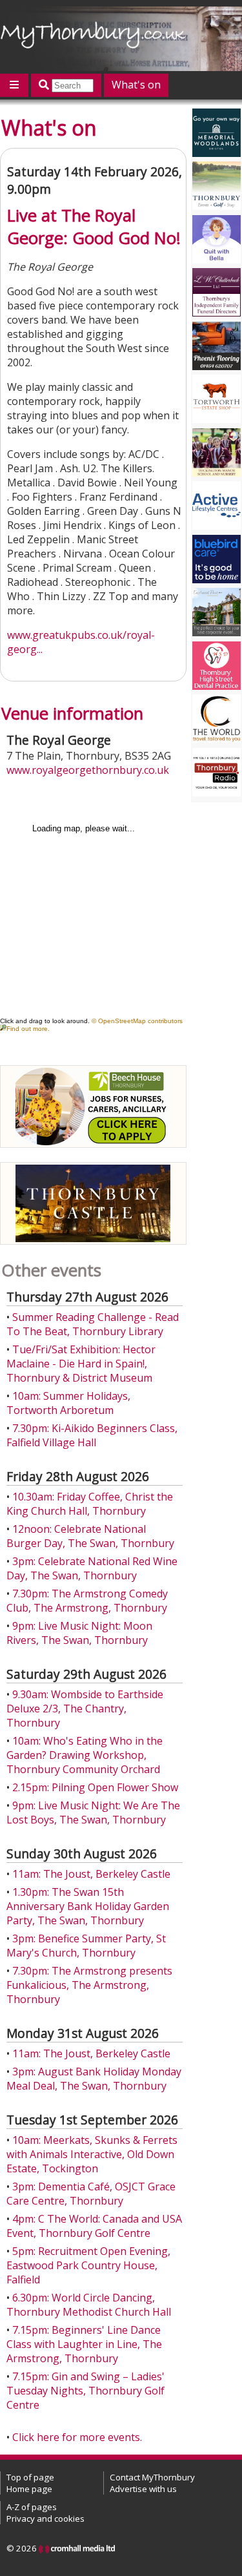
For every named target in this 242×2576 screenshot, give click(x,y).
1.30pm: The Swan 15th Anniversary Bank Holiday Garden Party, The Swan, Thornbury (88, 1906)
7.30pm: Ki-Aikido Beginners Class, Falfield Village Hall (92, 1435)
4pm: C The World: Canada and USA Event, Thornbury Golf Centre (94, 2226)
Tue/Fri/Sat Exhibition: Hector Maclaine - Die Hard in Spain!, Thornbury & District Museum (81, 1364)
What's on (136, 85)
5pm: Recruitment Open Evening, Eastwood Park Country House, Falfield (88, 2265)
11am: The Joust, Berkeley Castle (91, 1874)
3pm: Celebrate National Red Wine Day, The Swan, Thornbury (92, 1568)
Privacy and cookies (45, 2519)
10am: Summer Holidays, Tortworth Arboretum (68, 1403)
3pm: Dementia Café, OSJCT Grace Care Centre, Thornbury (91, 2194)
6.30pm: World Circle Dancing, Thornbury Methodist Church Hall (89, 2305)
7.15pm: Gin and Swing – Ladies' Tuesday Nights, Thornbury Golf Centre (86, 2391)
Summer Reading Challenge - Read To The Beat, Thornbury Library (93, 1324)
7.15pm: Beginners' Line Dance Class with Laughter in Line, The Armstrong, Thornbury (84, 2344)
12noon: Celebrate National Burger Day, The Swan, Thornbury (90, 1536)
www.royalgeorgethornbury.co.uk (88, 770)
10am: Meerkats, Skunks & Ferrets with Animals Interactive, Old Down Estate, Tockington (92, 2154)
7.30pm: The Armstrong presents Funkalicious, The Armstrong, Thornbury (89, 1985)
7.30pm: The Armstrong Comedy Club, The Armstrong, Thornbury (87, 1601)
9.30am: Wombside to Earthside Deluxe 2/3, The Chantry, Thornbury (85, 1709)
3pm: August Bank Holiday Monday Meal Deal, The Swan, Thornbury (94, 2079)
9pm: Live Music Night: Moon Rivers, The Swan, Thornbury (79, 1633)
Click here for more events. (77, 2437)
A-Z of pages (32, 2507)
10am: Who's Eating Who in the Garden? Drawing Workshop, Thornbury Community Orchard (85, 1755)
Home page (29, 2489)
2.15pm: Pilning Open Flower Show (95, 1787)
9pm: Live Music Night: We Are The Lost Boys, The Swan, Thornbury (93, 1813)
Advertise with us (143, 2489)
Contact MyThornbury (152, 2477)
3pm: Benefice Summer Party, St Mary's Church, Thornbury (86, 1946)
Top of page (30, 2477)
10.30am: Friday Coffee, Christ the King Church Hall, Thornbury (90, 1504)
